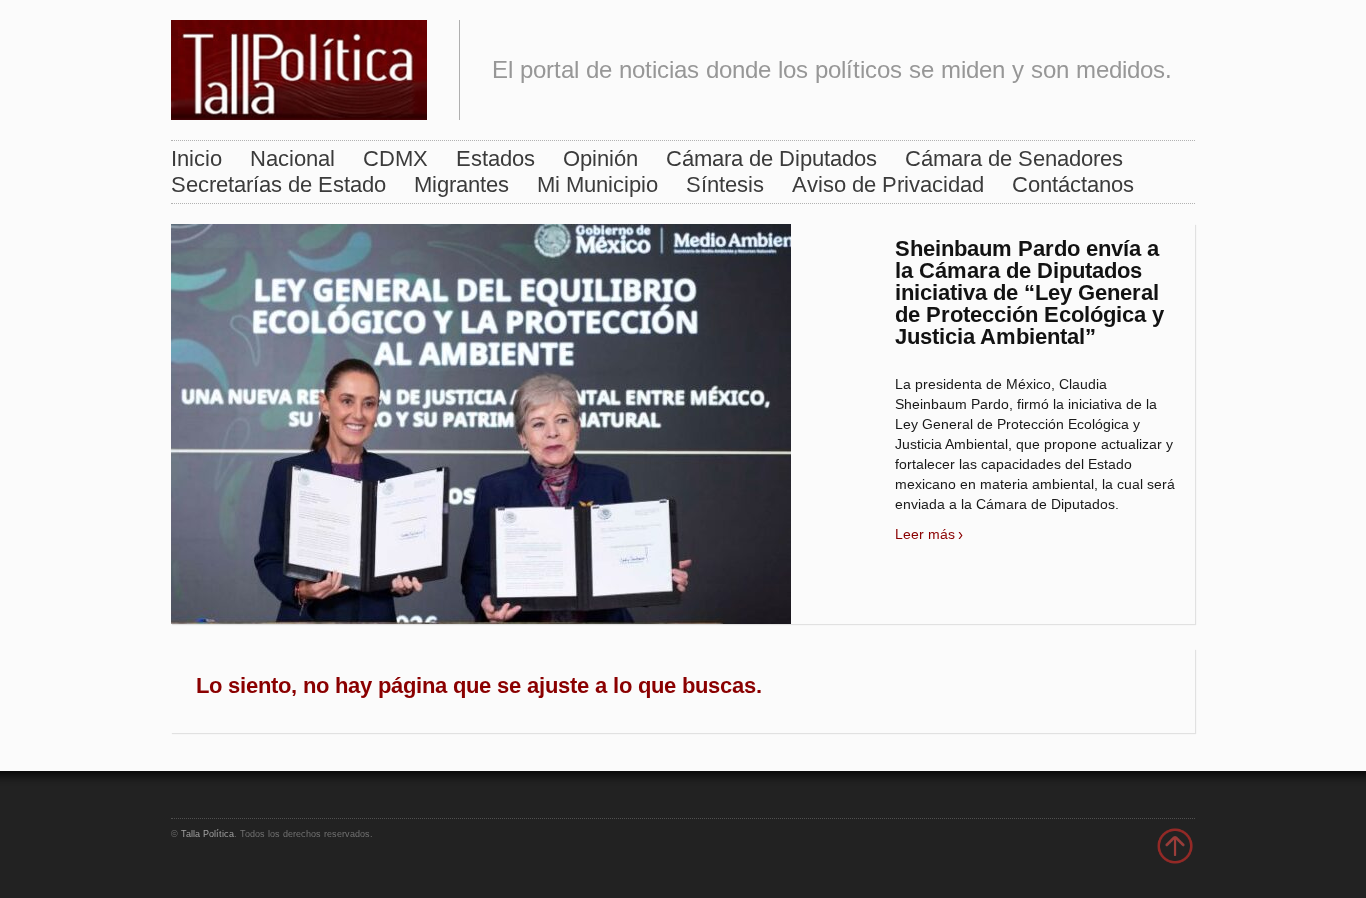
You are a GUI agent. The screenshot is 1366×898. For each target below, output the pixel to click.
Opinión (600, 158)
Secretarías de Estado (278, 184)
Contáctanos (1073, 184)
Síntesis (725, 184)
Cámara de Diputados (771, 158)
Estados (495, 158)
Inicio (196, 158)
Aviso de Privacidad (888, 184)
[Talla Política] (299, 65)
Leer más (925, 534)
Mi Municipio (597, 184)
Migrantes (461, 184)
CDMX (395, 158)
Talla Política (207, 834)
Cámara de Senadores (1014, 158)
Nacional (292, 158)
